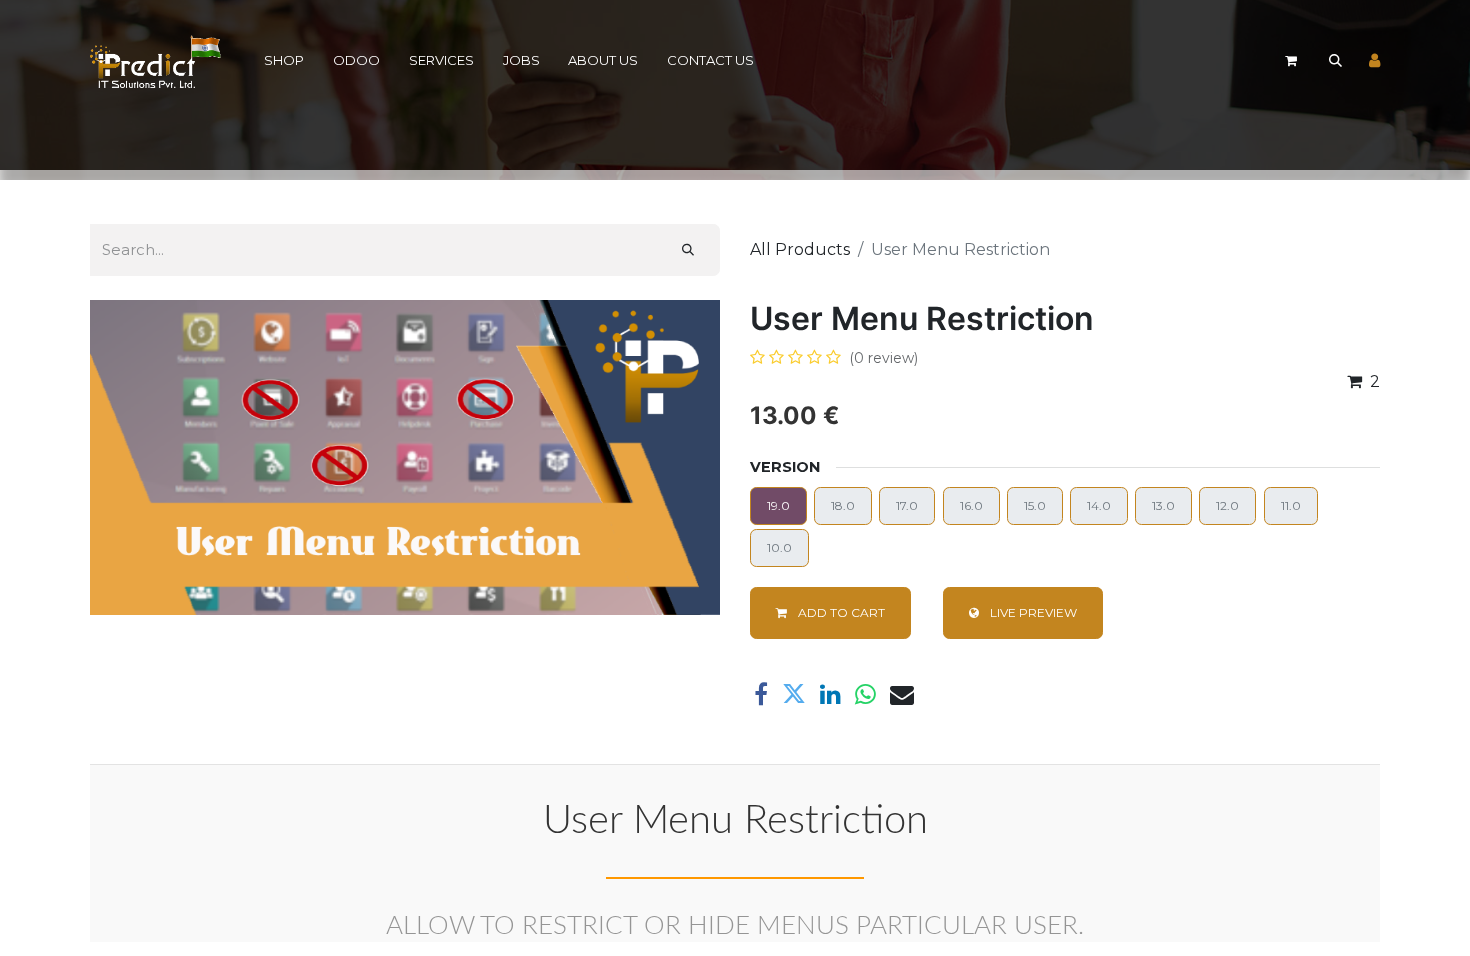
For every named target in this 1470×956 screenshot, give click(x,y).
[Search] (688, 250)
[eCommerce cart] (1291, 61)
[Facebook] (761, 694)
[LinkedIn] (830, 694)
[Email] (902, 694)
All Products (800, 249)
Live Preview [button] (1032, 612)
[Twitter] (794, 694)
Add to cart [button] (840, 612)
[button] (1335, 61)
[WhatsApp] (865, 694)
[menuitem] (284, 61)
